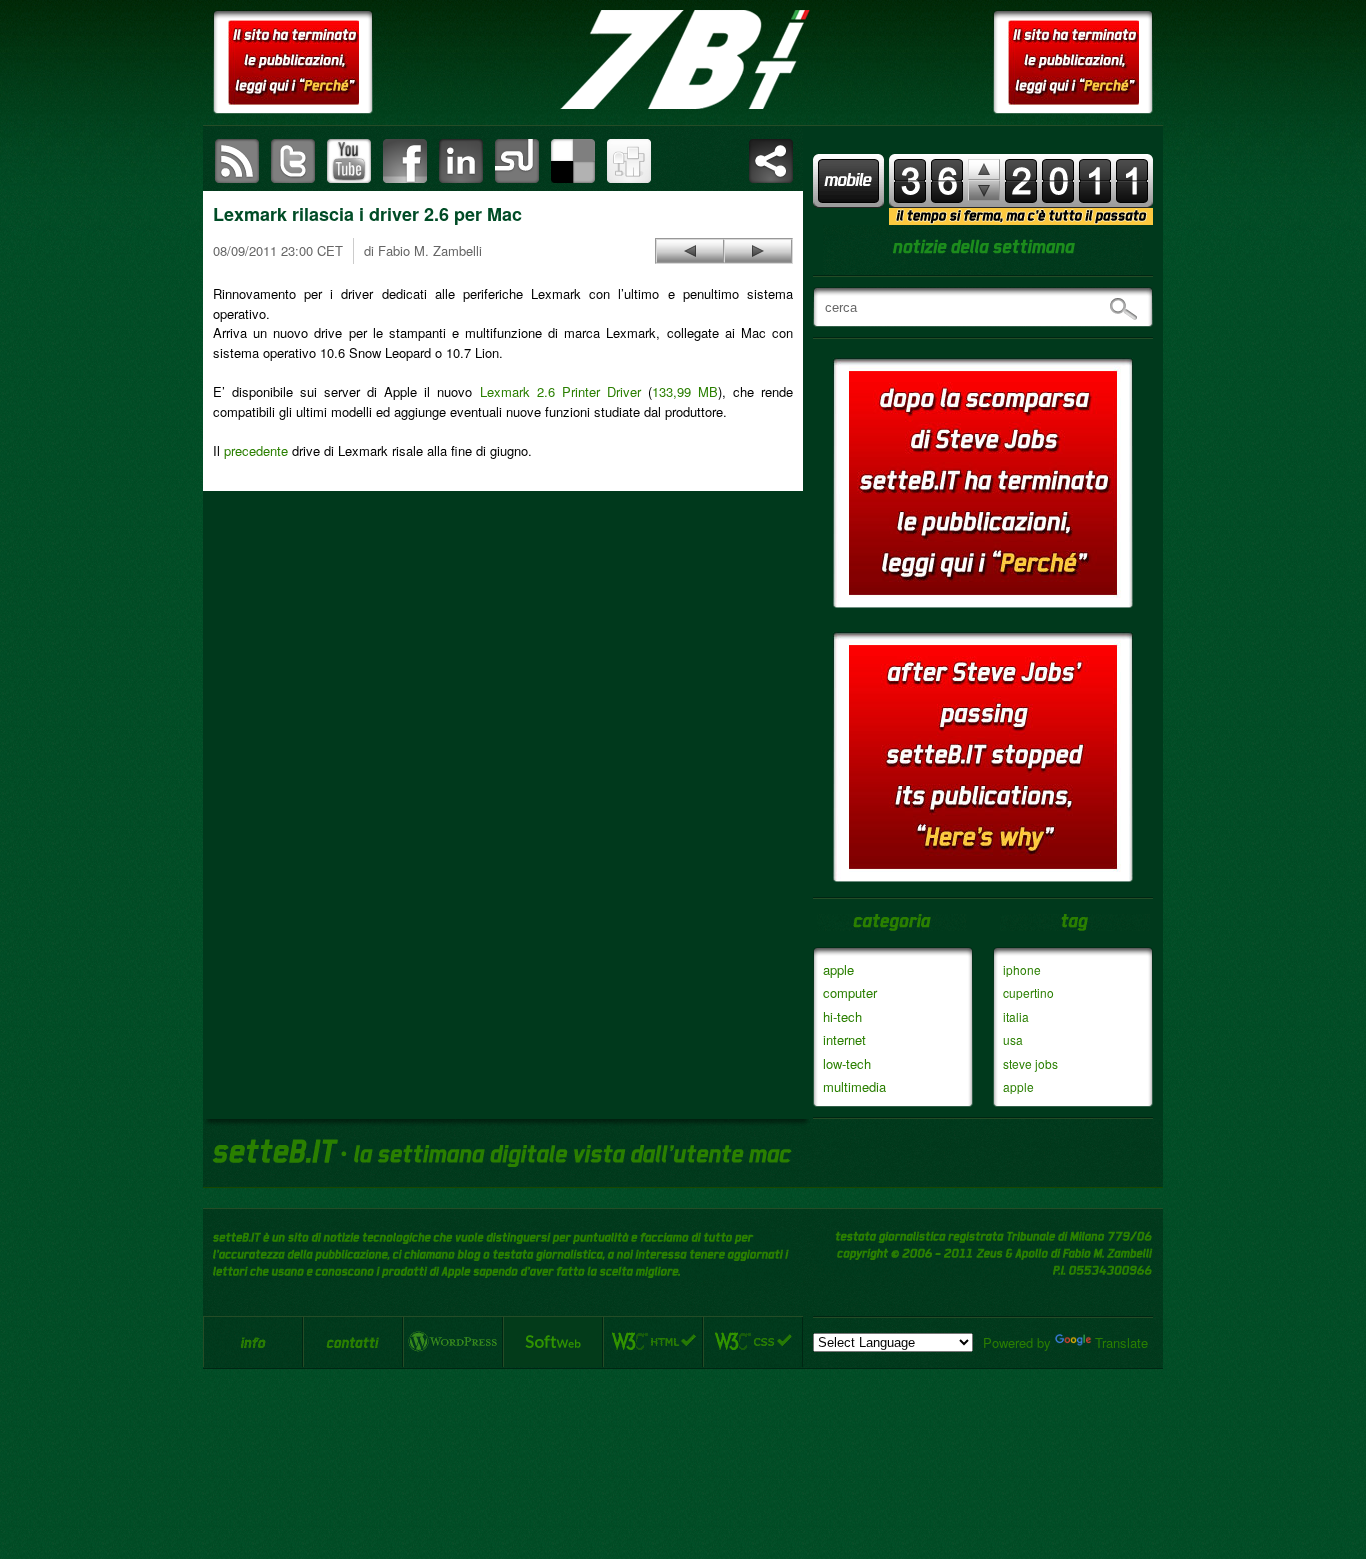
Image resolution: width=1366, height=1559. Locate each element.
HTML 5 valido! (653, 1342)
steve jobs (1030, 1063)
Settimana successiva (984, 169)
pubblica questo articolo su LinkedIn (461, 161)
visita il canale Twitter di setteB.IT (293, 161)
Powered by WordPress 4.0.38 (453, 1342)
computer (850, 992)
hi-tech (842, 1016)
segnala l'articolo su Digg (629, 161)
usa (1013, 1039)
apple (838, 969)
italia (1016, 1016)
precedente (256, 450)
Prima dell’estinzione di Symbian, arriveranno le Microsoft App (758, 251)
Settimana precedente (984, 190)
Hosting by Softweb (553, 1342)
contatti (353, 1342)
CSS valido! (753, 1342)
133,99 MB (685, 391)
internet (844, 1039)
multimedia (854, 1086)
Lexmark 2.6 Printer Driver (560, 391)
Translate (1121, 1342)
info (253, 1342)
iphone (1022, 969)
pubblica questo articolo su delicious (573, 161)
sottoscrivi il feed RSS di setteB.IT (237, 161)
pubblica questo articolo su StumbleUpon (517, 161)
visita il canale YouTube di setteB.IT (349, 161)
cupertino (1028, 992)
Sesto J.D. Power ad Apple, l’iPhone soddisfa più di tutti (690, 251)
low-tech (847, 1063)
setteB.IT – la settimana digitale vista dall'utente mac (683, 60)
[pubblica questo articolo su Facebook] (405, 161)
